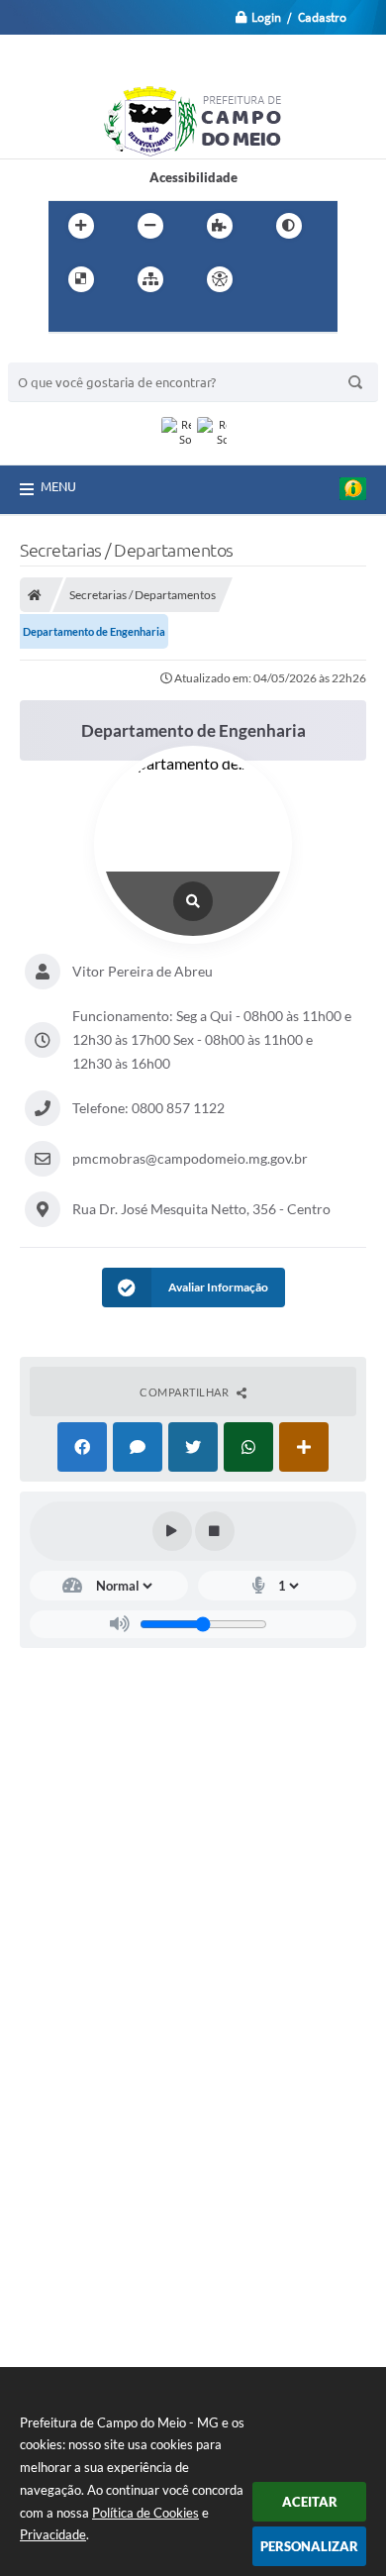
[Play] (172, 1531)
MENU (58, 486)
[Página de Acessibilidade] (220, 279)
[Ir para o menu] (68, 320)
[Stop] (215, 1531)
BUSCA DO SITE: (66, 353)
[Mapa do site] (150, 279)
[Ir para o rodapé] (155, 320)
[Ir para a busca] (112, 320)
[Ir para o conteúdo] (276, 279)
